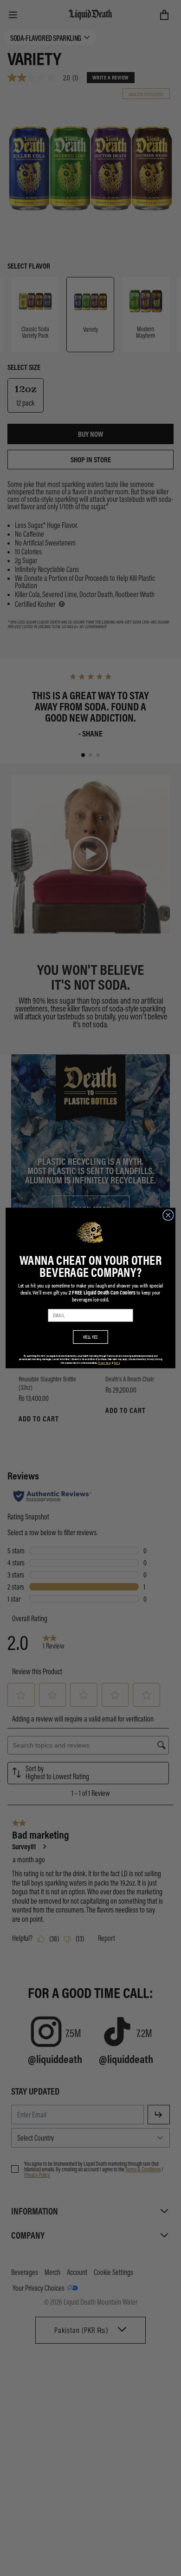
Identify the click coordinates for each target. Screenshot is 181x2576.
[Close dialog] (168, 1215)
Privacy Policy (105, 1363)
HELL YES (90, 1337)
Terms (117, 1363)
